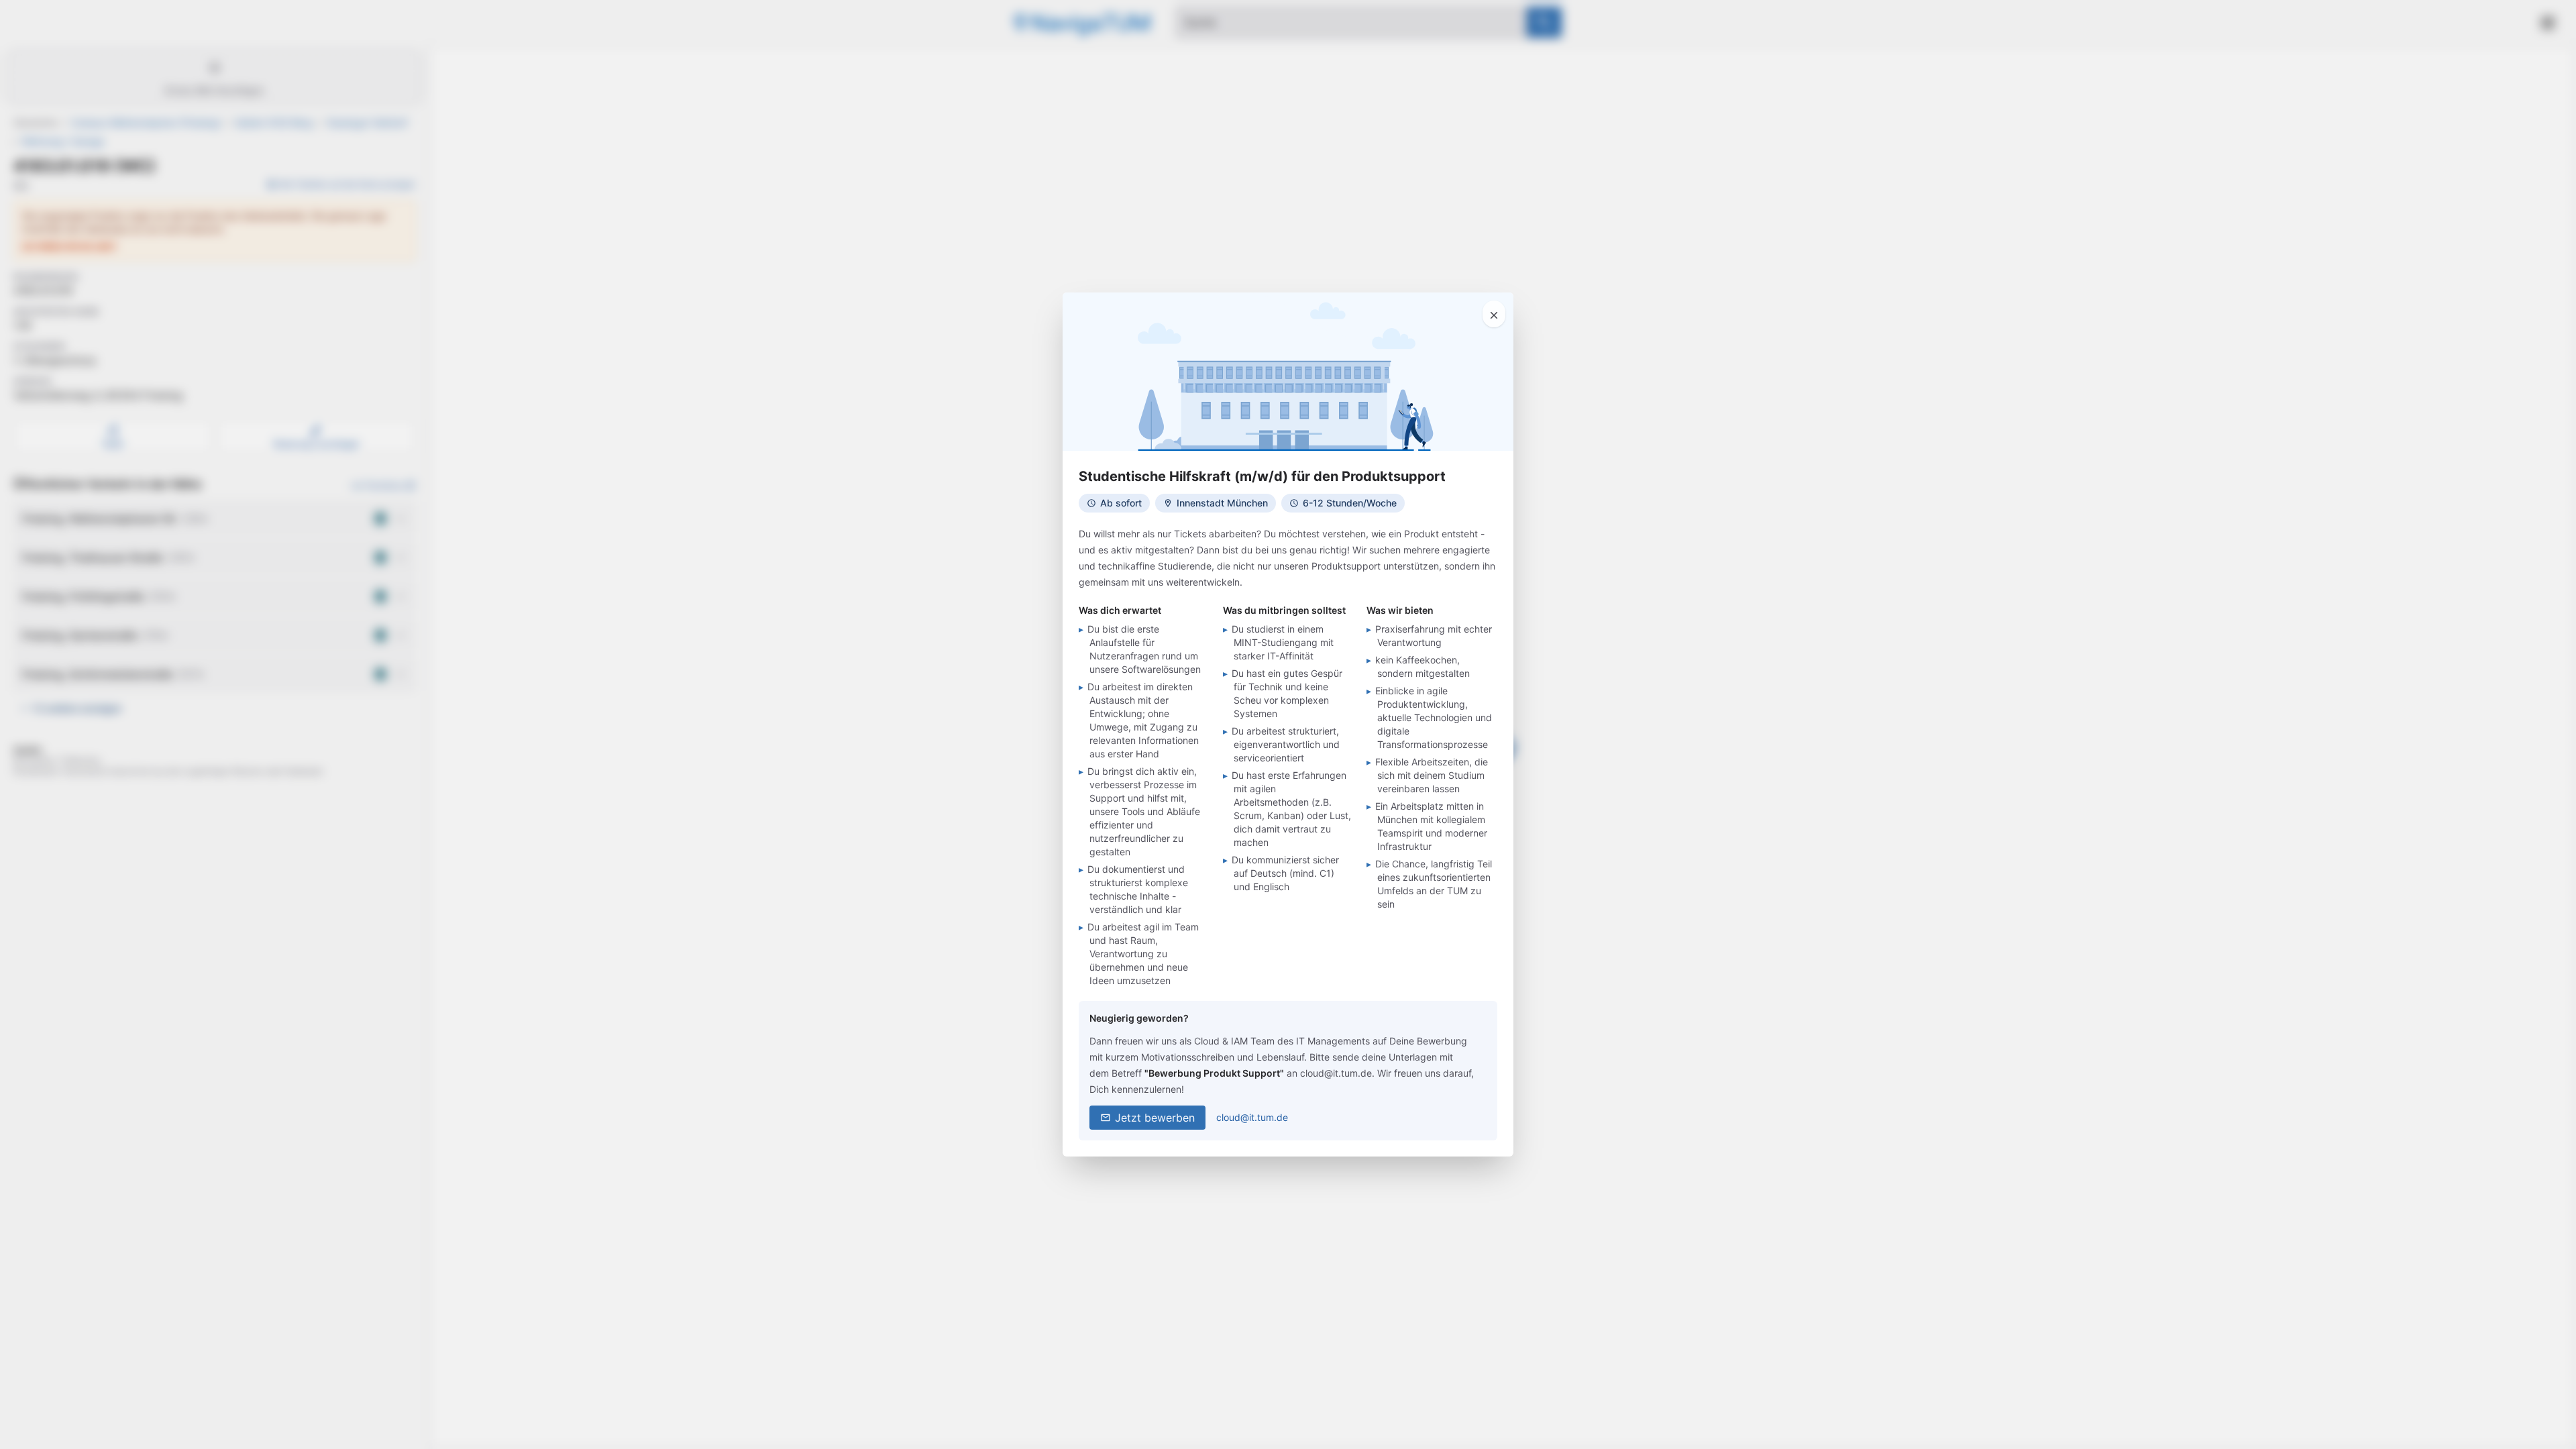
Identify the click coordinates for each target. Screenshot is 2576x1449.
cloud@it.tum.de (1252, 1117)
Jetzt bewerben (1155, 1118)
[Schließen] (1494, 314)
